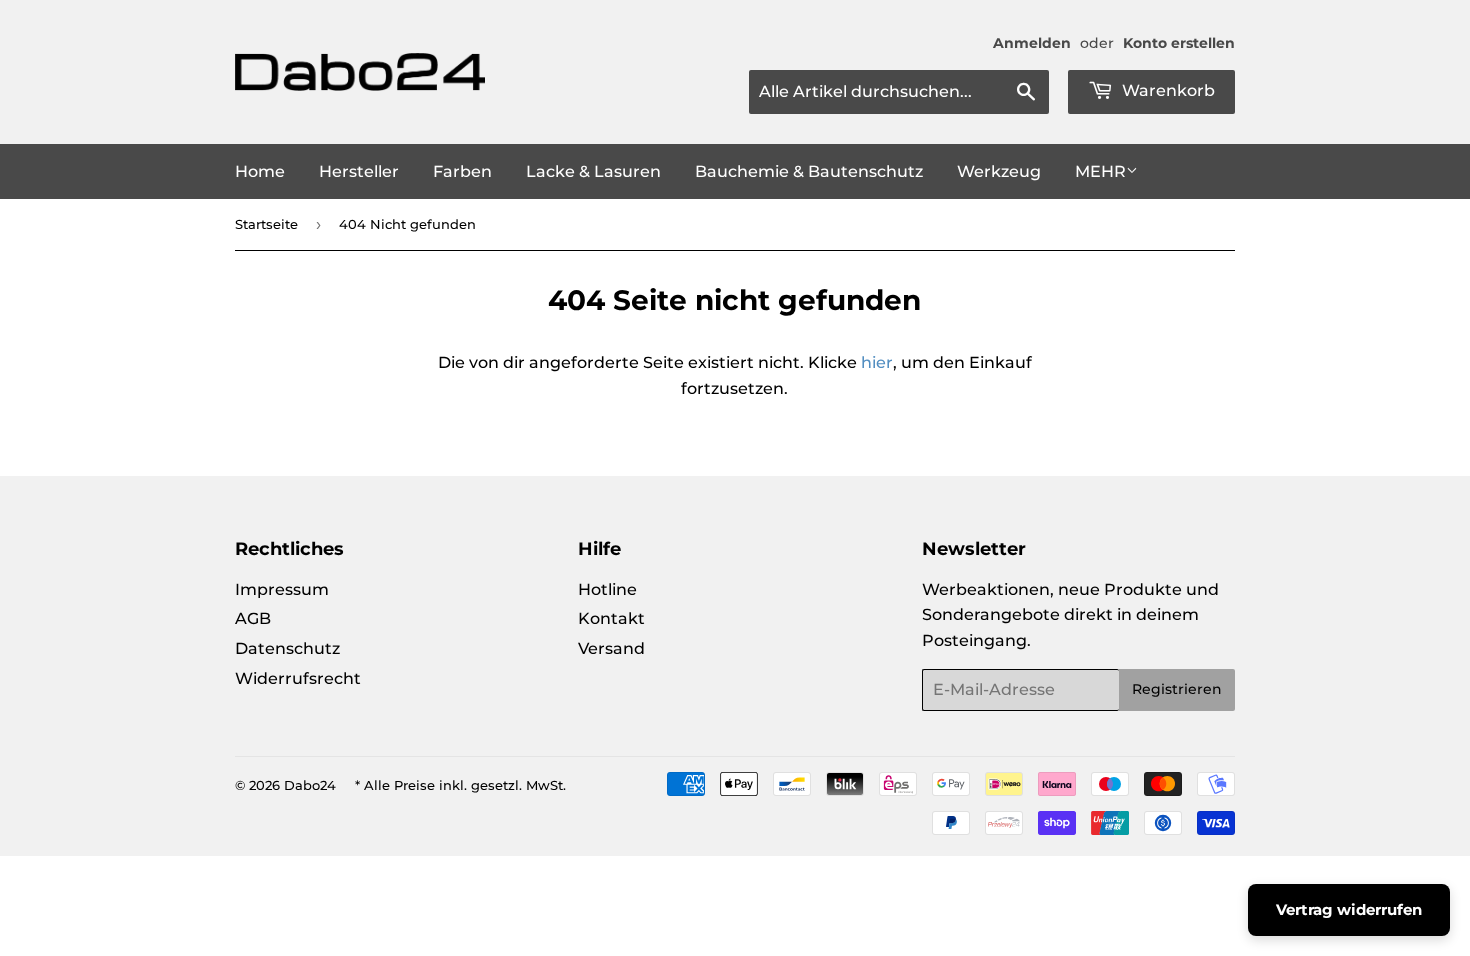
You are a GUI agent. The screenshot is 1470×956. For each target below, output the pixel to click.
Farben (462, 171)
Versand (611, 648)
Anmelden (1032, 43)
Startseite (266, 224)
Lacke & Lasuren (593, 171)
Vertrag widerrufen (1349, 909)
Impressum (282, 589)
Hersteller (359, 171)
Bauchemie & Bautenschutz (809, 171)
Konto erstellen (1179, 43)
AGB (253, 618)
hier (877, 362)
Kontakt (611, 618)
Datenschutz (287, 648)
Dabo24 (310, 785)
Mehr (1100, 171)
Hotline (607, 589)
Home (260, 171)
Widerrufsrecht (298, 678)
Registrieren (1177, 689)
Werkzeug (999, 171)
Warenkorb (1166, 90)
